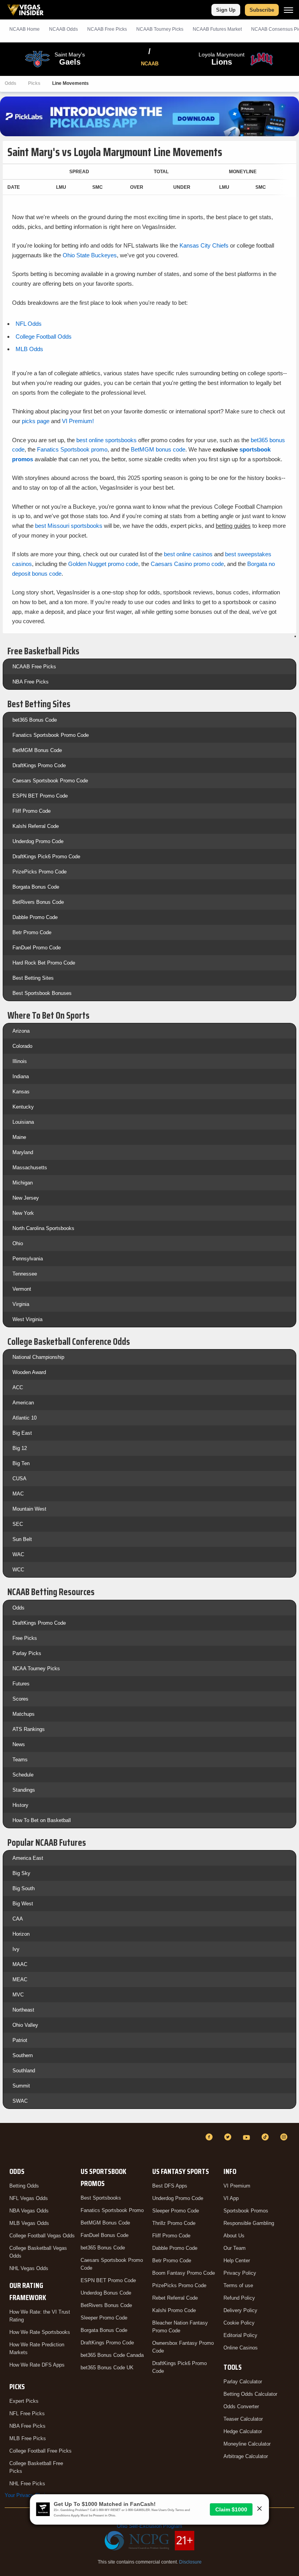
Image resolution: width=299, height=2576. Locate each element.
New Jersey (26, 1198)
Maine (19, 1137)
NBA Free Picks (31, 682)
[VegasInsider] (9, 2144)
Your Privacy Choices (29, 2495)
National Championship (38, 1357)
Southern (23, 2055)
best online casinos (188, 554)
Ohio (18, 1243)
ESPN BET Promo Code (40, 796)
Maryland (23, 1152)
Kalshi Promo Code (174, 2310)
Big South (24, 1888)
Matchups (24, 1714)
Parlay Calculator (243, 2382)
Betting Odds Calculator (250, 2394)
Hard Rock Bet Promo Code (44, 963)
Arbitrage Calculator (246, 2456)
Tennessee (25, 1274)
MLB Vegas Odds (29, 2223)
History (20, 1805)
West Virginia (27, 1319)
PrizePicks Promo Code (40, 872)
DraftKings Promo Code (39, 765)
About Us (234, 2236)
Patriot (20, 2040)
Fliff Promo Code (32, 811)
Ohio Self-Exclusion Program (149, 2526)
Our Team (235, 2248)
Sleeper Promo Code (104, 2318)
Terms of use (238, 2285)
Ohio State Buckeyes (90, 255)
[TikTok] (266, 2137)
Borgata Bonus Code (36, 887)
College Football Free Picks (40, 2451)
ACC (18, 1387)
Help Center (237, 2261)
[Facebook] (210, 2137)
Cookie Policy (239, 2323)
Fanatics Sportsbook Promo (112, 2210)
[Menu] (288, 10)
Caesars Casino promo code (187, 564)
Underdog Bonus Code (106, 2293)
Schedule (23, 1775)
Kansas (21, 1092)
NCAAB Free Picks (34, 667)
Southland (24, 2071)
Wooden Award (29, 1372)
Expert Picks (24, 2401)
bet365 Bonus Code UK (107, 2368)
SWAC (20, 2101)
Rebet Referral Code (175, 2298)
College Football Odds (44, 336)
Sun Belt (22, 1539)
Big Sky (21, 1873)
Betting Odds (24, 2186)
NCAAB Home (25, 29)
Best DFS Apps (170, 2186)
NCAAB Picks (107, 29)
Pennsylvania (28, 1259)
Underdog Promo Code (38, 841)
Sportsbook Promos (246, 2211)
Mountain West (29, 1509)
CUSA (19, 1479)
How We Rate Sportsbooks (40, 2332)
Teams (20, 1760)
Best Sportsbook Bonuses (42, 993)
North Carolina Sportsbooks (43, 1228)
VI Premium (237, 2186)
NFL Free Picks (27, 2413)
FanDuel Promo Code (37, 948)
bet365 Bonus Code (35, 720)
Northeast (23, 2010)
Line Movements (70, 83)
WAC (18, 1554)
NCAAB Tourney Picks (160, 29)
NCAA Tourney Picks (36, 1668)
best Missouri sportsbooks (69, 526)
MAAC (20, 1964)
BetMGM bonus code (158, 449)
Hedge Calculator (243, 2431)
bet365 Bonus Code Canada (112, 2355)
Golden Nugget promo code (103, 564)
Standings (24, 1790)
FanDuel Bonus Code (105, 2235)
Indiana (21, 1076)
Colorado (22, 1046)
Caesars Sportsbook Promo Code (50, 781)
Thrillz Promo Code (174, 2223)
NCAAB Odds (63, 29)
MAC (18, 1494)
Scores (20, 1699)
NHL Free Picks (27, 2484)
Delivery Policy (240, 2310)
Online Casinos (241, 2348)
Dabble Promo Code (35, 917)
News (19, 1744)
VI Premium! (78, 421)
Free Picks (25, 1638)
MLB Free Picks (28, 2438)
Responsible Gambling (249, 2223)
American (23, 1403)
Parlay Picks (27, 1653)
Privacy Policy (240, 2273)
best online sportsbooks (106, 440)
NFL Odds (29, 324)
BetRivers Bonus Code (38, 902)
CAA (18, 1919)
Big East (22, 1433)
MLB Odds (29, 349)
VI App (231, 2198)
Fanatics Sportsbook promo (72, 449)
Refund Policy (239, 2298)
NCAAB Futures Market (217, 29)
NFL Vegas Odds (29, 2198)
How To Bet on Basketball (42, 1820)
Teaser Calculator (243, 2419)
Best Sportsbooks (101, 2198)
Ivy (16, 1949)
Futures (21, 1684)
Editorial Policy (240, 2335)
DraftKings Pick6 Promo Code (46, 857)
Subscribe (262, 10)
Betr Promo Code (32, 932)
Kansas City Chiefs (204, 245)
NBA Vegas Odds (29, 2211)
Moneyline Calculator (247, 2444)
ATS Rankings (29, 1729)
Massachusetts (30, 1168)
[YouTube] (248, 2137)
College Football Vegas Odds (42, 2236)
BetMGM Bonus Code (37, 750)
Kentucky (23, 1107)
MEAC (20, 1979)
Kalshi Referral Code (36, 826)
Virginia (21, 1304)
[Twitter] (229, 2137)
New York (23, 1213)
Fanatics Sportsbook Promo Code (51, 735)
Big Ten (21, 1463)
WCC (18, 1570)
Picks (34, 83)
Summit (21, 2086)
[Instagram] (285, 2137)
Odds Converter (241, 2406)
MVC (18, 1995)
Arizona (21, 1031)
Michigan (23, 1183)
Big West (23, 1904)
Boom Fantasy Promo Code (184, 2273)
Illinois (20, 1061)
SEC (18, 1524)
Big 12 (20, 1448)
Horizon (21, 1934)
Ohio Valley (25, 2025)
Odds (11, 83)
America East (28, 1858)
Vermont (22, 1289)
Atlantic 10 (25, 1418)
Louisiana (23, 1122)
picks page (36, 421)
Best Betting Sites (33, 978)
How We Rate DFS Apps (37, 2365)
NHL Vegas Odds (29, 2268)
